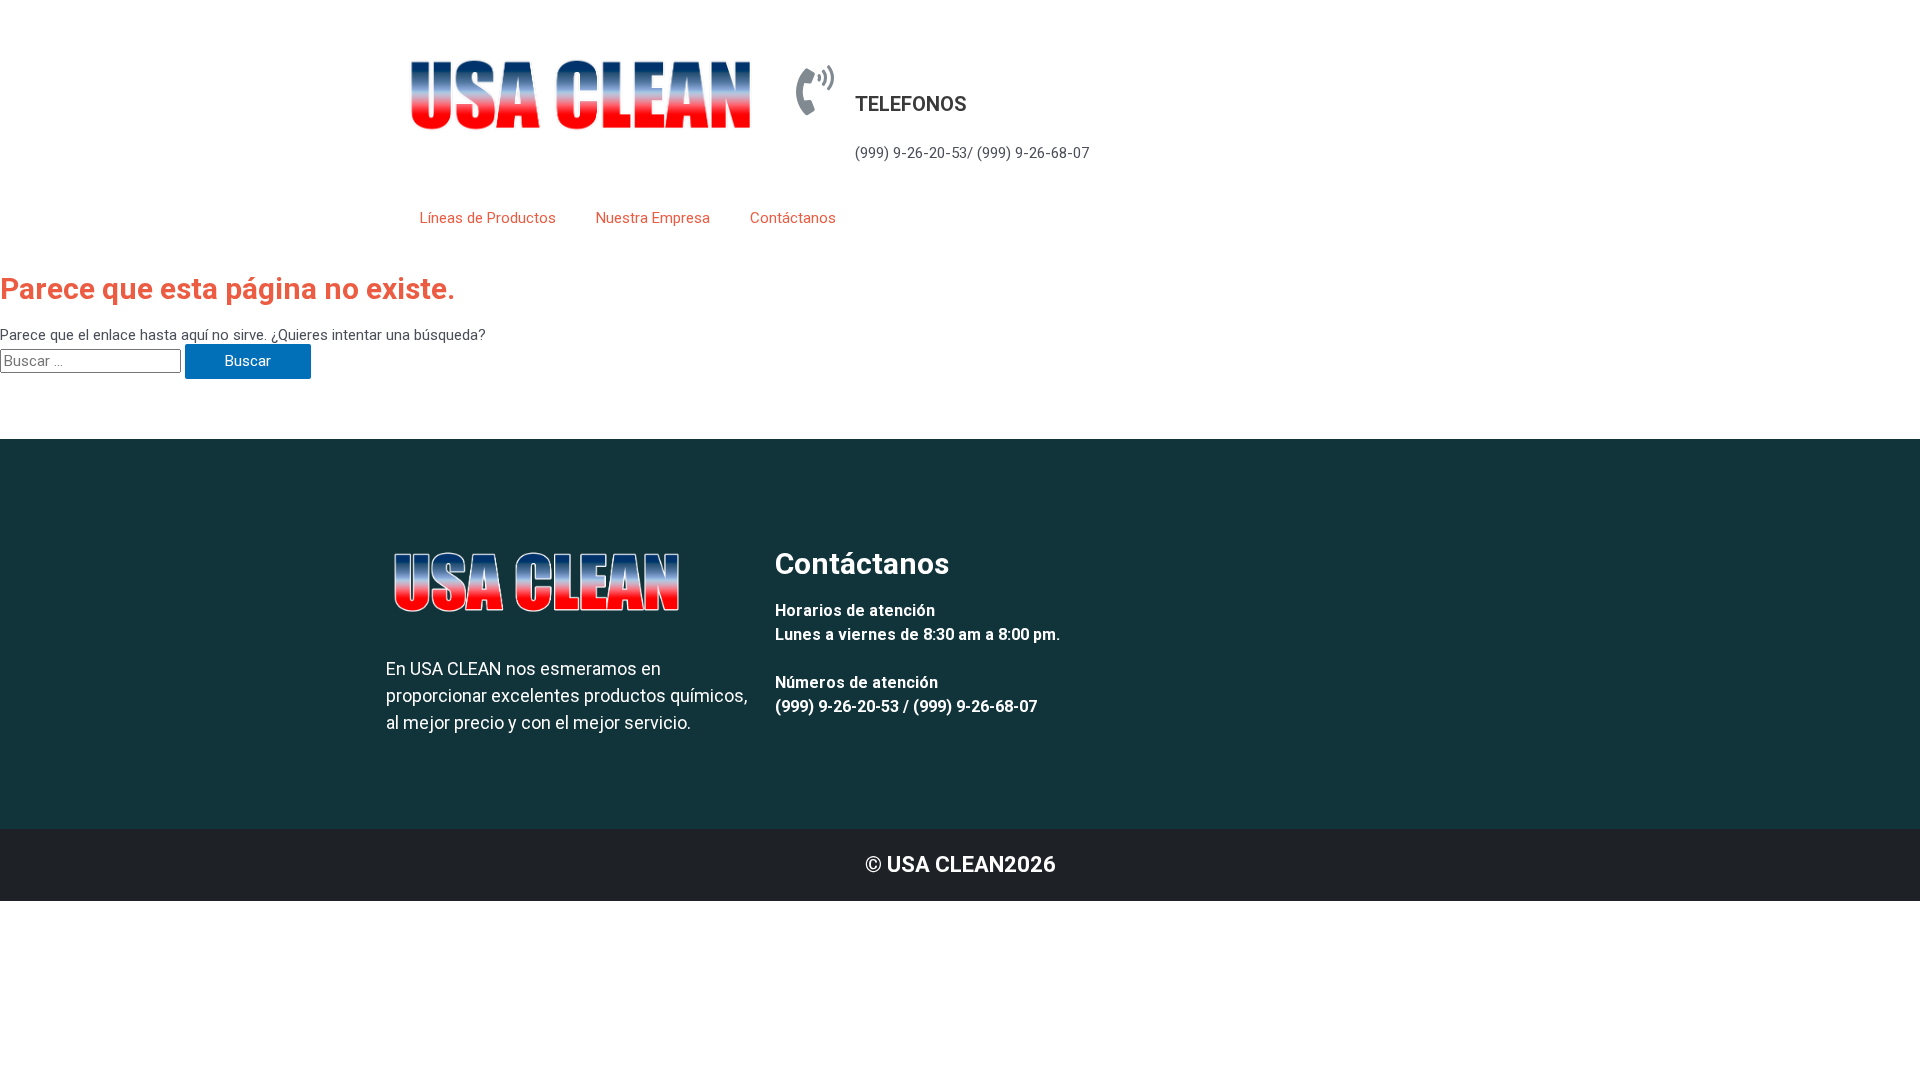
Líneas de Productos (488, 218)
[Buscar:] (92, 361)
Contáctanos (793, 218)
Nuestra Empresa (653, 218)
